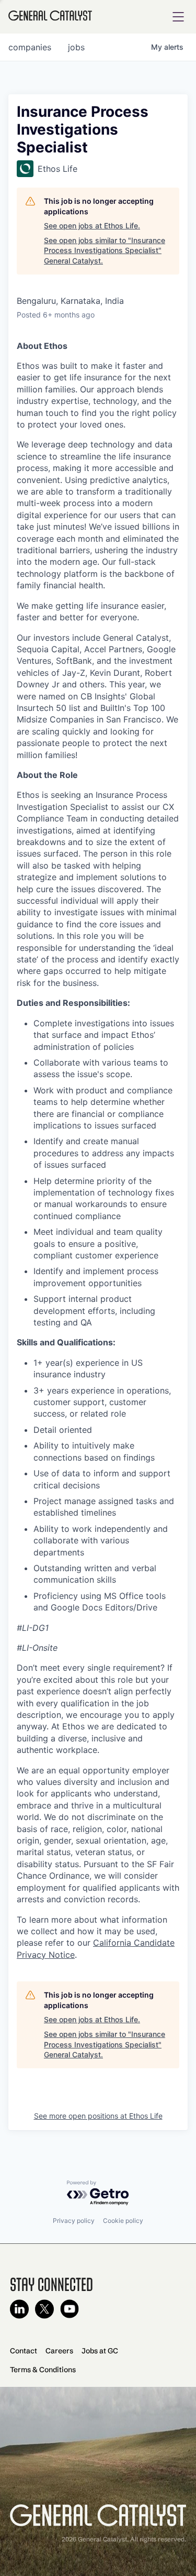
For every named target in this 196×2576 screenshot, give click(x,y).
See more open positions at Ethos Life (98, 2116)
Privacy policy (74, 2221)
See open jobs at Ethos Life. (92, 226)
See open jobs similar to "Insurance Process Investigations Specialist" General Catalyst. (105, 250)
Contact (24, 2351)
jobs (76, 47)
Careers (59, 2351)
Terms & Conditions (43, 2370)
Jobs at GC (100, 2351)
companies (30, 47)
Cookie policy (123, 2221)
